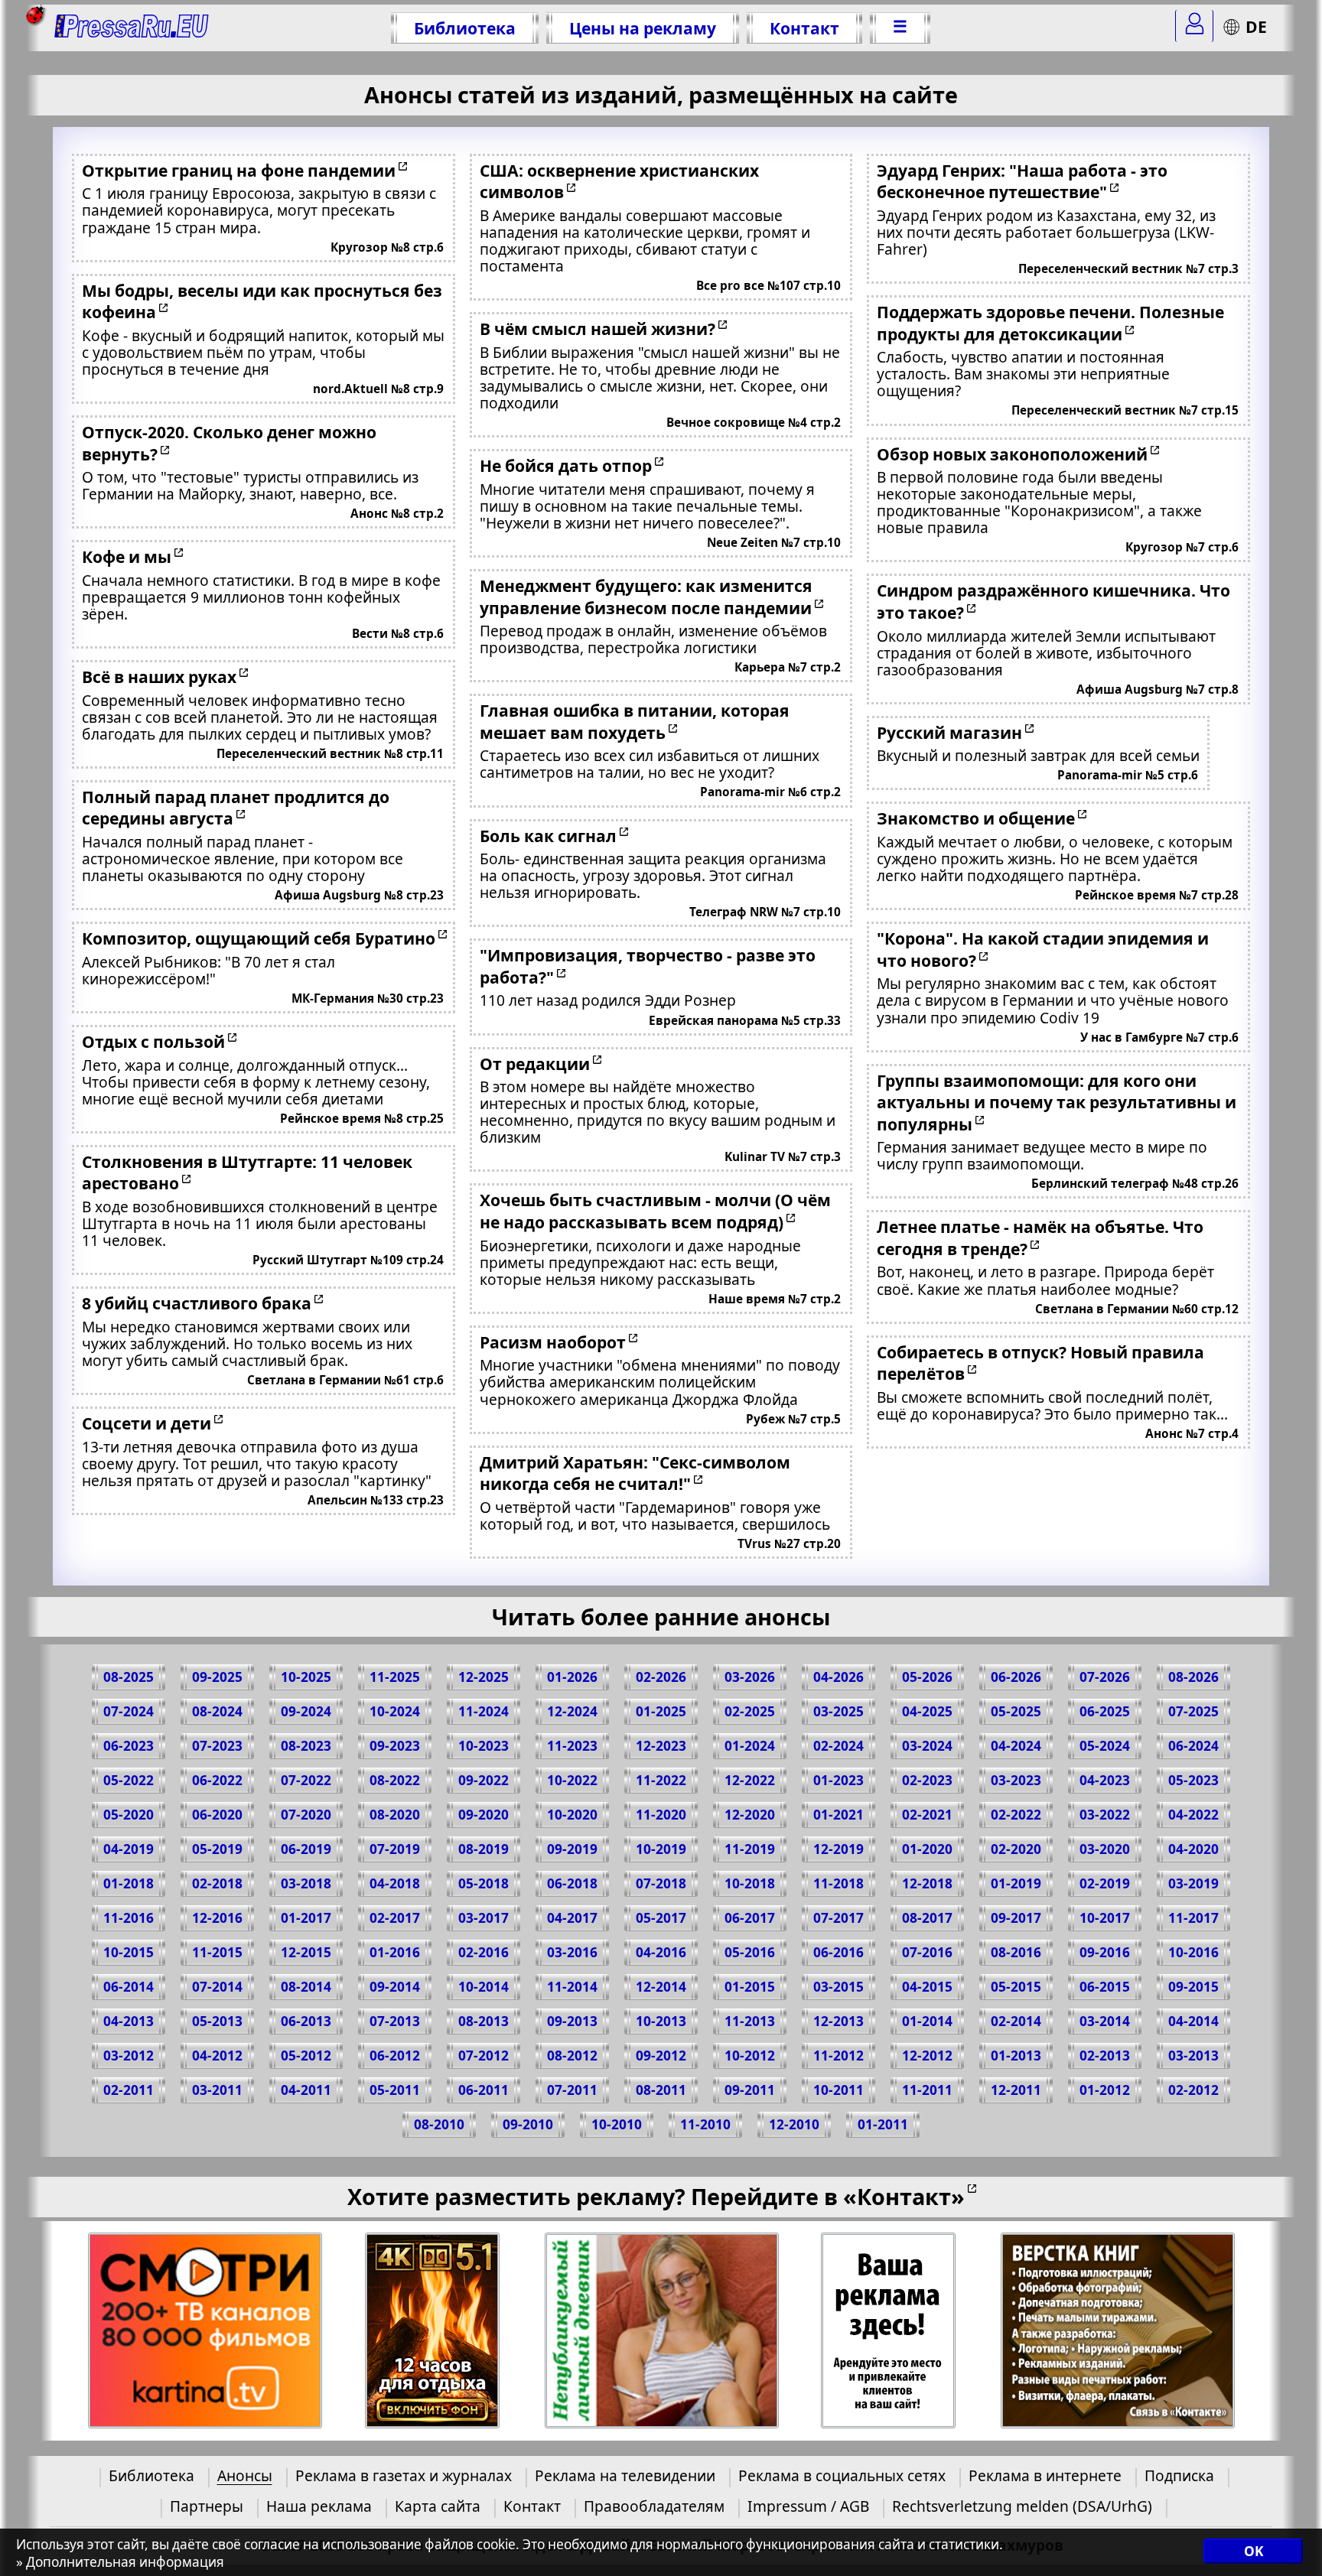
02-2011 (129, 2090)
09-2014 (395, 1987)
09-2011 (750, 2090)
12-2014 (661, 1987)
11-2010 (705, 2124)
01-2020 (927, 1849)
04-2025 (927, 1711)
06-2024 (1193, 1746)
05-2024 (1105, 1746)
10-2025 (306, 1677)
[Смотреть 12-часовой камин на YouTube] (433, 2331)
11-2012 (838, 2056)
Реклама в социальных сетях (842, 2475)
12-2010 (794, 2124)
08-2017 (927, 1918)
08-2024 (217, 1711)
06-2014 (129, 1987)
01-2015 (750, 1987)
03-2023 (1016, 1780)
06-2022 (217, 1780)
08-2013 (484, 2021)
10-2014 (484, 1987)
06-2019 (306, 1849)
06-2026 (1016, 1677)
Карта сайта (438, 2506)
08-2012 (572, 2056)
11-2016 (129, 1918)
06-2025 (1105, 1711)
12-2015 (306, 1952)
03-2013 (1193, 2056)
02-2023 (927, 1780)
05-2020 (129, 1815)
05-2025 (1016, 1711)
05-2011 (395, 2090)
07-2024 (129, 1711)
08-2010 (439, 2124)
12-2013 (838, 2021)
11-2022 (661, 1780)
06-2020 (217, 1815)
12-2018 (927, 1883)
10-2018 (750, 1883)
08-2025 (129, 1677)
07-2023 (217, 1746)
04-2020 (1193, 1849)
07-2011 (572, 2090)
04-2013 (129, 2021)
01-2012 (1105, 2090)
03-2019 (1193, 1883)
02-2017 (395, 1918)
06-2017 (750, 1918)
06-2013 (306, 2021)
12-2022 (750, 1780)
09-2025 (217, 1677)
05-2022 (129, 1780)
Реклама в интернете (1045, 2475)
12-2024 (572, 1711)
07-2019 (395, 1849)
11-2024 (484, 1711)
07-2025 (1193, 1711)
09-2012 (661, 2056)
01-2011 (883, 2124)
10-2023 (484, 1746)
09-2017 (1016, 1918)
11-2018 (838, 1883)
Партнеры (207, 2506)
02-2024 (838, 1746)
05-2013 (217, 2021)
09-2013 (572, 2021)
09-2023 (395, 1746)
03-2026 (750, 1677)
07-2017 (838, 1918)
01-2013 (1016, 2056)
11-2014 (572, 1987)
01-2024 (750, 1746)
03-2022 (1105, 1815)
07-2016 (927, 1952)
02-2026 (661, 1677)
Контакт (804, 28)
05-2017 (661, 1918)
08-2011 (661, 2090)
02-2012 (1193, 2090)
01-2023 (838, 1780)
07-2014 (217, 1987)
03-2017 (484, 1918)
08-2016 (1016, 1952)
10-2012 (750, 2056)
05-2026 (927, 1677)
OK (1254, 2551)
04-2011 (306, 2090)
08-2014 (306, 1987)
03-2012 (129, 2056)
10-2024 (395, 1711)
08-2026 (1193, 1677)
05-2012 (306, 2056)
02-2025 (750, 1711)
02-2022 (1016, 1815)
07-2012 (484, 2056)
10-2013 (661, 2021)
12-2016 (217, 1918)
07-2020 (306, 1815)
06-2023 (129, 1746)
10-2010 (617, 2124)
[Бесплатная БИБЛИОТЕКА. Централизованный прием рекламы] (132, 28)
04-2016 (661, 1952)
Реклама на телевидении (625, 2475)
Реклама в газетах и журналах (404, 2475)
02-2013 (1105, 2056)
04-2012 (217, 2056)
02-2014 (1016, 2021)
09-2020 (484, 1815)
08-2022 (395, 1780)
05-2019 (217, 1849)
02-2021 (927, 1815)
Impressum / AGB (808, 2506)
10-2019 (661, 1849)
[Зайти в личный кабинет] (1194, 26)
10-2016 (1193, 1952)
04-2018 (395, 1883)
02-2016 (484, 1952)
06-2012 (395, 2056)
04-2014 (1193, 2021)
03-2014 (1105, 2021)
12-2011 (1016, 2090)
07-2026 (1105, 1677)
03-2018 (306, 1883)
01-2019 (1016, 1883)
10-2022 (572, 1780)
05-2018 (484, 1883)
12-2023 (661, 1746)
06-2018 (572, 1883)
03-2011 (217, 2090)
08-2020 (395, 1815)
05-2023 (1193, 1780)
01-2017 (306, 1918)
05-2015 (1016, 1987)
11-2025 (395, 1677)
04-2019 (129, 1849)
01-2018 (129, 1883)
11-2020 (661, 1815)
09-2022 (484, 1780)
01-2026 (572, 1677)
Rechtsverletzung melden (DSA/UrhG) (1022, 2506)
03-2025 (838, 1711)
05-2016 (750, 1952)
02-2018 (217, 1883)
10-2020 (572, 1815)
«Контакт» (904, 2196)
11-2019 (750, 1849)
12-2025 (484, 1677)
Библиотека (465, 28)
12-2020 (750, 1815)
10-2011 (838, 2090)
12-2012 (927, 2056)
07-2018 (661, 1883)
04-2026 (838, 1677)
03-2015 (838, 1987)
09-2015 (1193, 1987)
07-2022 (306, 1780)
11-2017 (1193, 1918)
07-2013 (395, 2021)
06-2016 (838, 1952)
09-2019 (572, 1849)
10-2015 (129, 1952)
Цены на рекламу (643, 28)
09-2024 (306, 1711)
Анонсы (245, 2475)
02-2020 (1016, 1849)
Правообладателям (654, 2506)
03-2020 (1105, 1849)
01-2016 (395, 1952)
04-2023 (1105, 1780)
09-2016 (1105, 1952)
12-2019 (838, 1849)
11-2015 (217, 1952)
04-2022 (1193, 1815)
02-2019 (1105, 1883)
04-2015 (927, 1987)
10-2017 (1105, 1918)
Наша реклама (319, 2506)
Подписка (1179, 2475)
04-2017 (572, 1918)
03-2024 (927, 1746)
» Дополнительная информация (120, 2562)
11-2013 (750, 2021)
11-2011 (927, 2090)
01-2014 (927, 2021)
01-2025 (661, 1711)
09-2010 (528, 2124)
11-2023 (572, 1746)
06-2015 (1105, 1987)
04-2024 (1016, 1746)
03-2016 (572, 1952)
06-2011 (484, 2090)
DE (1256, 26)
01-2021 (838, 1815)
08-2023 (306, 1746)
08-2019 (484, 1849)
